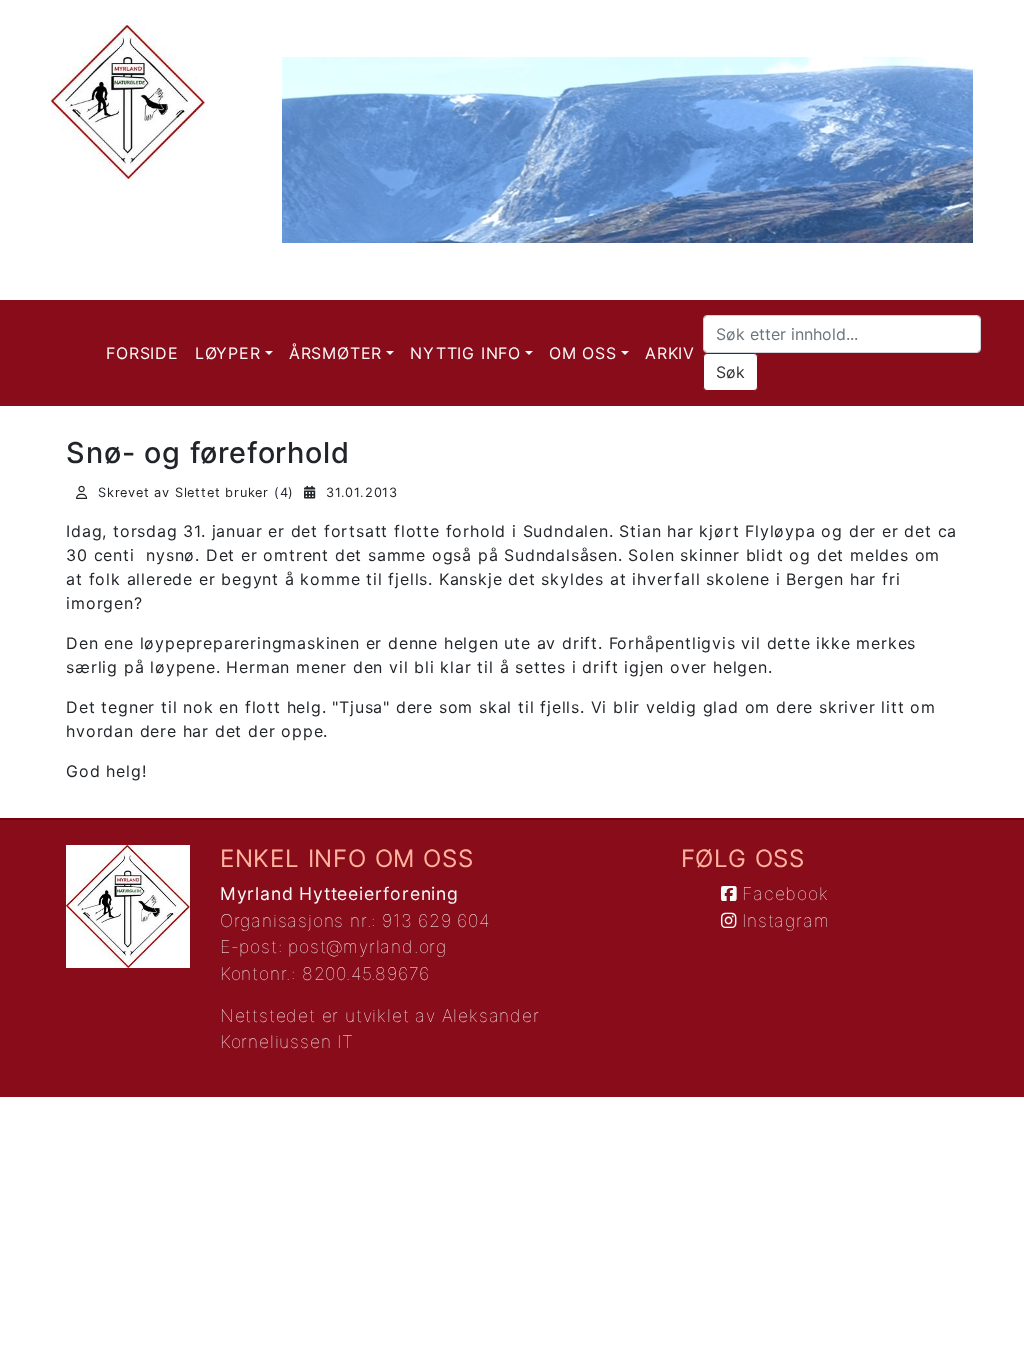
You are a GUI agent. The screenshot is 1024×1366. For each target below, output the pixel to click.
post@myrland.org (367, 946)
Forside (142, 353)
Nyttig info (465, 353)
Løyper (228, 353)
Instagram (782, 920)
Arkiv (670, 353)
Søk (730, 372)
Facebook (782, 893)
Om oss (583, 353)
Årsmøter (335, 353)
